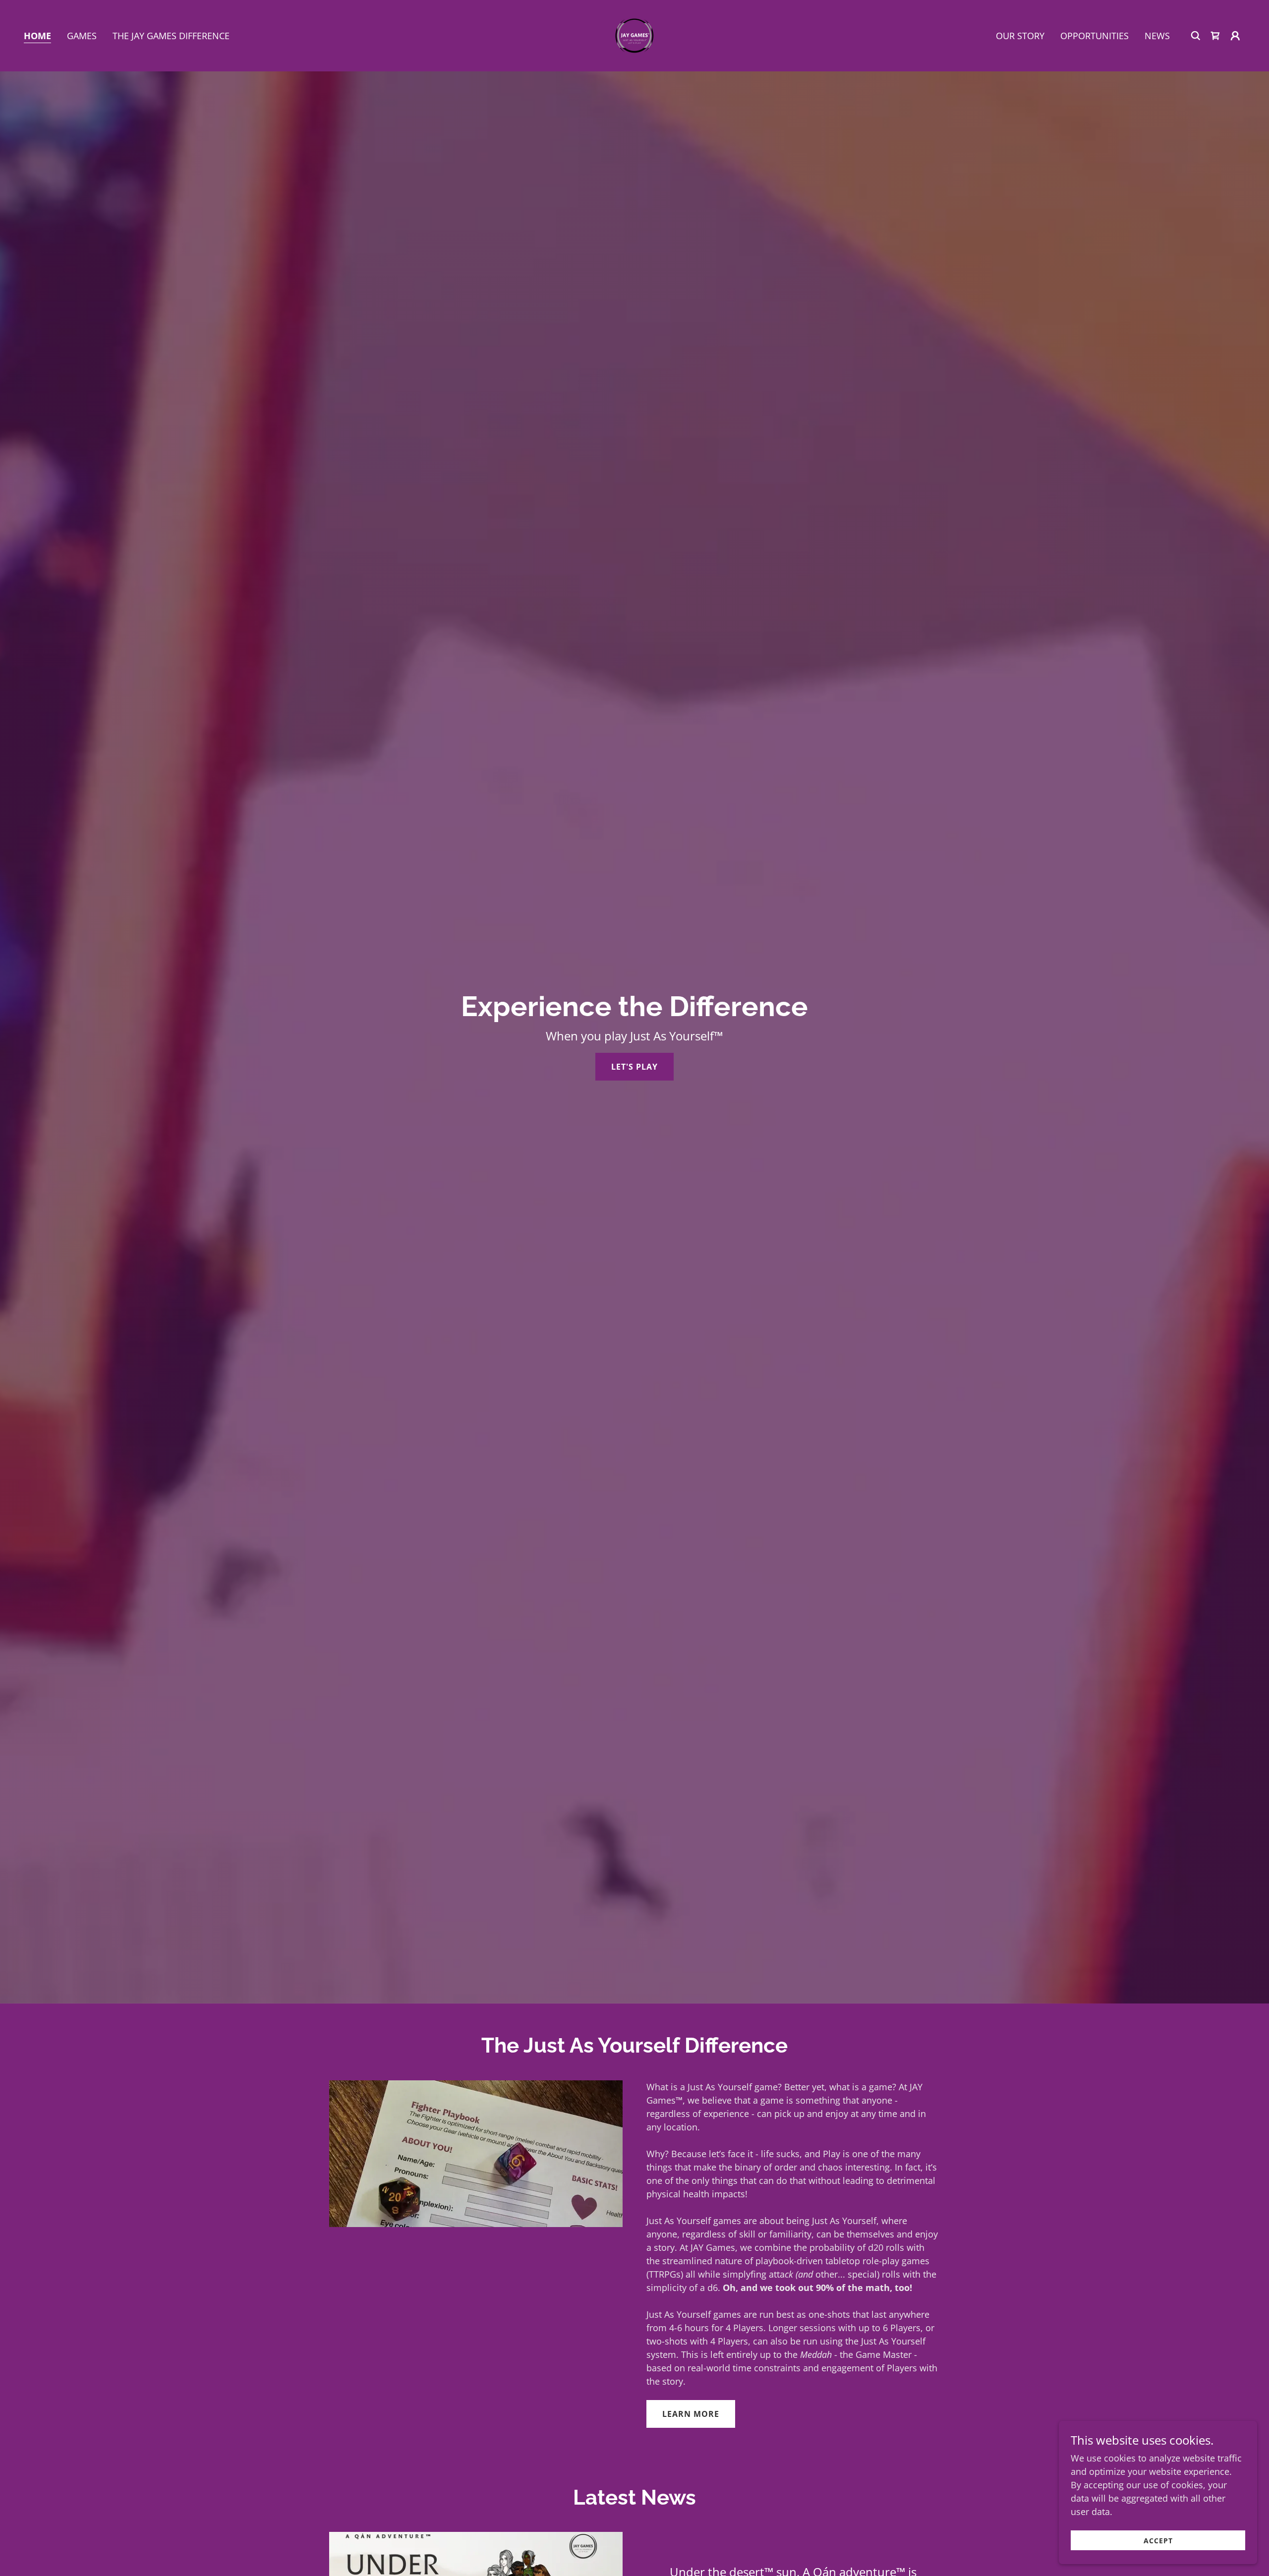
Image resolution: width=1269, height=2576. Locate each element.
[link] (634, 35)
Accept (1158, 2541)
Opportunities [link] (1095, 36)
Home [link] (37, 36)
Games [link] (82, 36)
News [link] (1157, 36)
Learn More (691, 2414)
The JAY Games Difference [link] (171, 36)
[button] (1235, 36)
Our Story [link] (1020, 36)
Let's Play (634, 1067)
